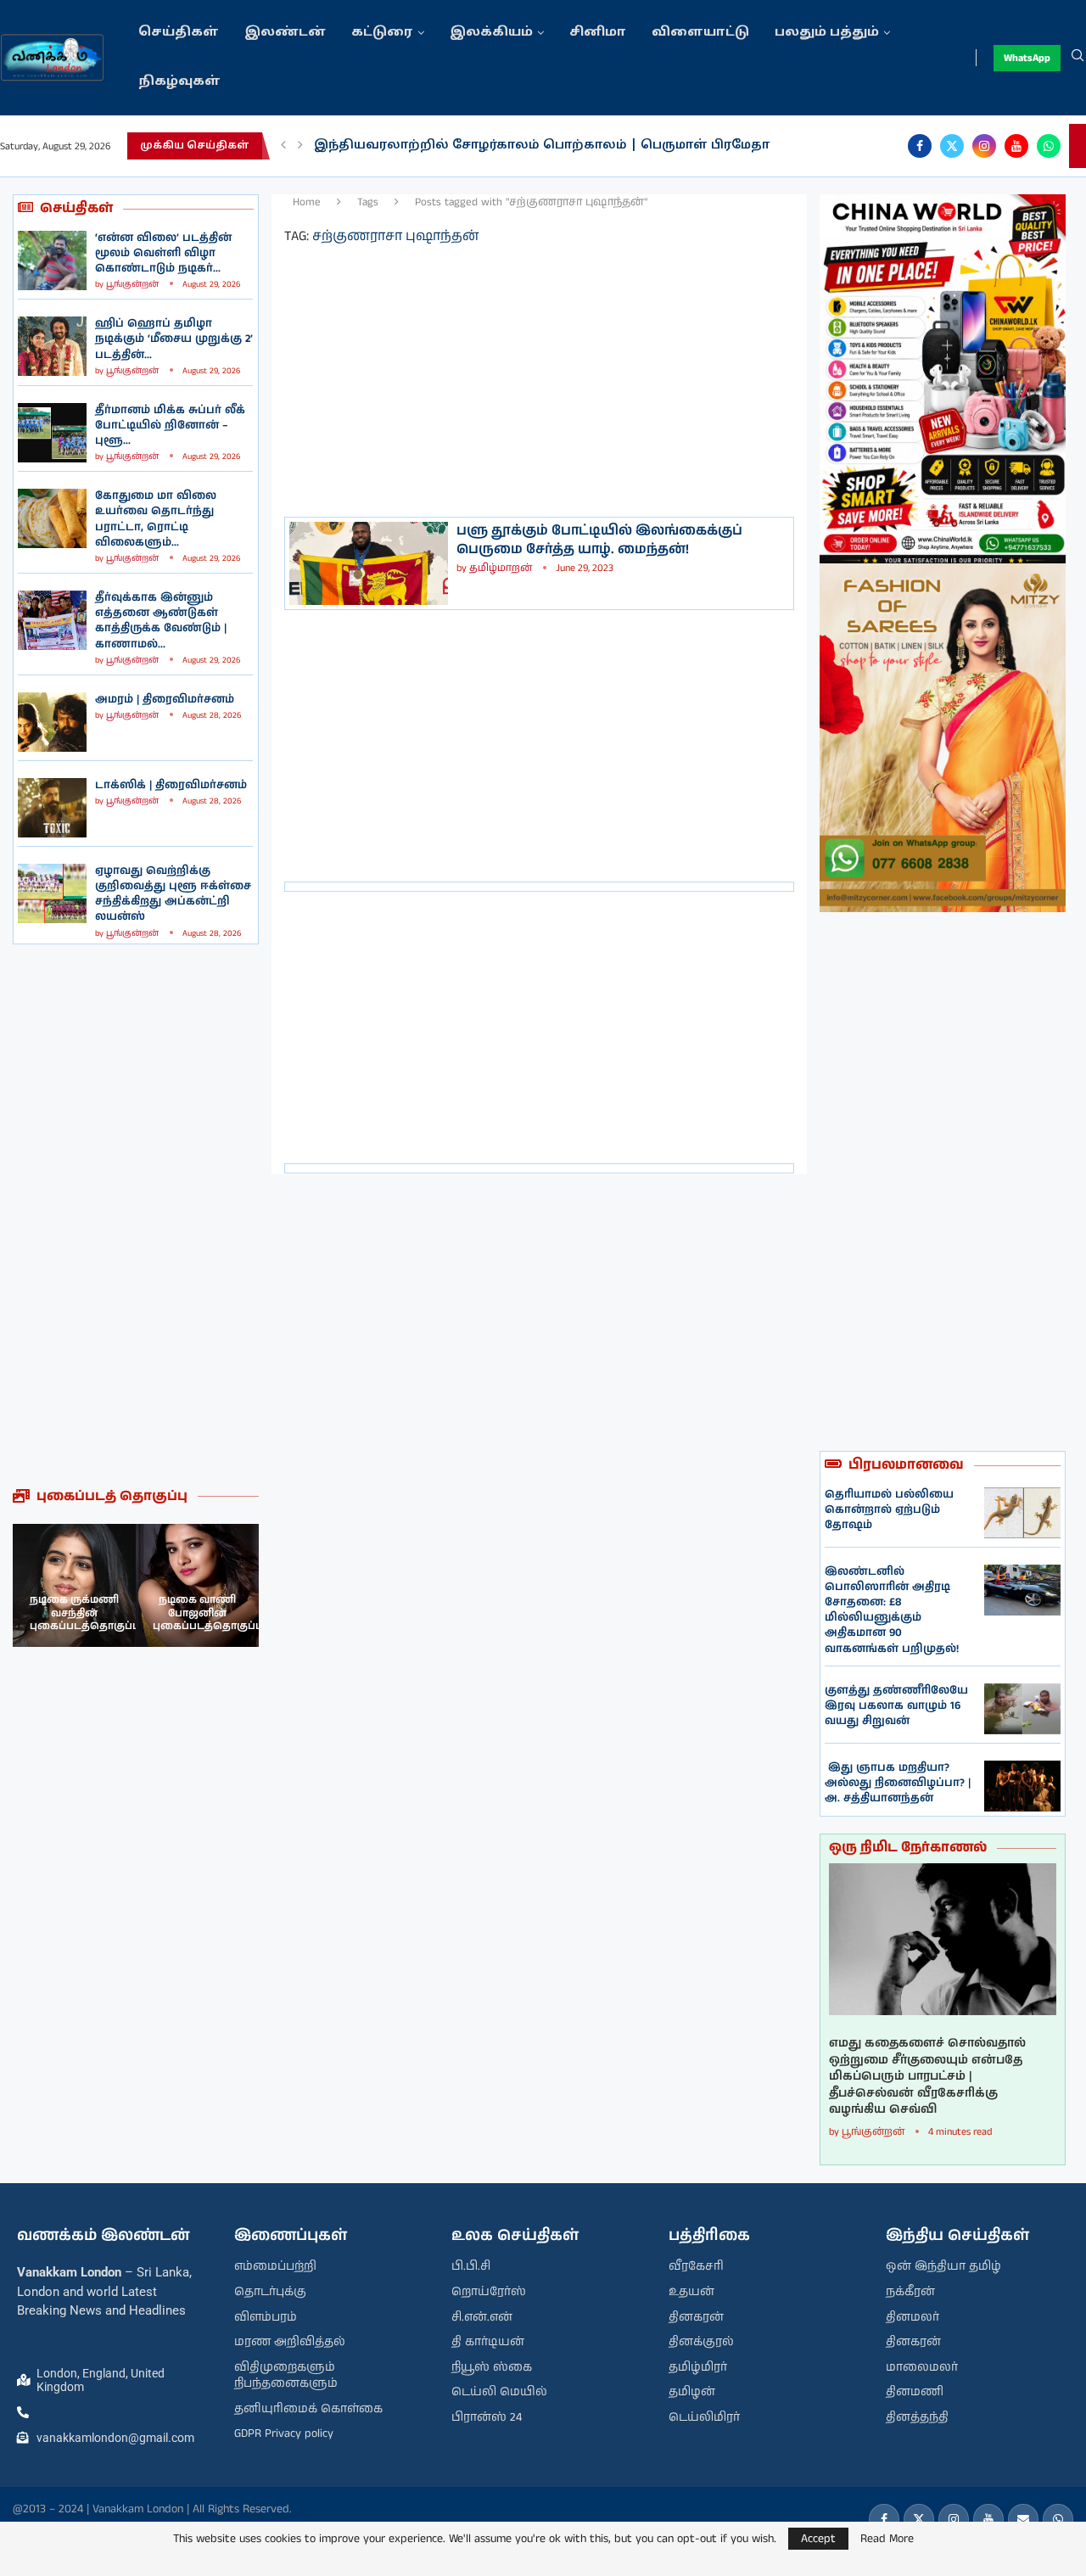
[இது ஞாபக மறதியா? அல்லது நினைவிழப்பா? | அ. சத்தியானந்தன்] (1022, 1786)
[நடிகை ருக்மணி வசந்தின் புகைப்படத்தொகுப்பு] (74, 1585)
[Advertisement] (136, 1216)
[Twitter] (952, 146)
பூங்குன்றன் (132, 284)
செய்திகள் (179, 33)
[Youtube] (1016, 146)
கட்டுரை (382, 33)
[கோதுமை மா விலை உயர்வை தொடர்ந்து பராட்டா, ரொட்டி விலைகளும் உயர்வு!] (52, 518)
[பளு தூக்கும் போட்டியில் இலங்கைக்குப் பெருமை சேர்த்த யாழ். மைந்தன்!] (369, 563)
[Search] (1078, 58)
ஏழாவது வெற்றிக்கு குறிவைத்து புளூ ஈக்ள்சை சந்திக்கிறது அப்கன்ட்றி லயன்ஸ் (173, 894)
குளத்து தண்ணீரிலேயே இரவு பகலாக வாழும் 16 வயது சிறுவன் (896, 1706)
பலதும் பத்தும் (827, 33)
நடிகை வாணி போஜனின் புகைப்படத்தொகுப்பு (208, 1613)
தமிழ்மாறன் (501, 568)
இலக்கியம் (491, 33)
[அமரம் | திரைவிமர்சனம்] (52, 722)
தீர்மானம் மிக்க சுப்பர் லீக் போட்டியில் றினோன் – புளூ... (170, 426)
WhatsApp (1027, 58)
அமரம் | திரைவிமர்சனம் (165, 700)
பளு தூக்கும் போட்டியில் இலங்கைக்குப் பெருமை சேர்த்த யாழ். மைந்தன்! (599, 540)
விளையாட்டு (700, 33)
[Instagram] (984, 146)
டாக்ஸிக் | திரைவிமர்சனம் (171, 785)
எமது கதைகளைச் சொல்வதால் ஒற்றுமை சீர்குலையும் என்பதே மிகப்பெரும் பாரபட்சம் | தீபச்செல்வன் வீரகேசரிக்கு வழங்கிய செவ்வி (927, 2077)
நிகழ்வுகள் (179, 82)
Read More (887, 2539)
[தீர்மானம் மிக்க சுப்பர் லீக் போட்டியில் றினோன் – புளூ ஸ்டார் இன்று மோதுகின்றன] (52, 433)
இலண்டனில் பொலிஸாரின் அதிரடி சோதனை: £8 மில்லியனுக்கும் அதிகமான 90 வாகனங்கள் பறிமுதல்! (892, 1610)
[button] (283, 146)
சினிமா (598, 33)
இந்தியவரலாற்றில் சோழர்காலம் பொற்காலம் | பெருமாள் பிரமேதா (542, 146)
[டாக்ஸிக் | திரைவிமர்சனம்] (52, 808)
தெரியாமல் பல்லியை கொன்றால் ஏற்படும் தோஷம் (889, 1510)
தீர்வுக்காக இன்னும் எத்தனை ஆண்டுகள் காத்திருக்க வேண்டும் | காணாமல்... (161, 621)
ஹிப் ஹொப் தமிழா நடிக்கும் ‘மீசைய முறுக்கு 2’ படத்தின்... (174, 339)
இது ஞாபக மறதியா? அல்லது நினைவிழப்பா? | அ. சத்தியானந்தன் (898, 1783)
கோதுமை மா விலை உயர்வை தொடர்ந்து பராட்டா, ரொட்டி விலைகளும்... (156, 519)
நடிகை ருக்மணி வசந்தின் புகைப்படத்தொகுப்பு (85, 1613)
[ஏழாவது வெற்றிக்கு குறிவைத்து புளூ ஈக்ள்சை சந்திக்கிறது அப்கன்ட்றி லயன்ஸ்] (52, 893)
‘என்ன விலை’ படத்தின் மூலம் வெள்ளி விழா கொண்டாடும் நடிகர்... (163, 253)
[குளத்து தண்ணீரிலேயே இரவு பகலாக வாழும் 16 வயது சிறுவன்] (1022, 1709)
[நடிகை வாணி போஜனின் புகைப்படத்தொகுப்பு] (197, 1585)
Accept (818, 2539)
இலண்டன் (285, 33)
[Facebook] (920, 146)
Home (307, 202)
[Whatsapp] (1049, 146)
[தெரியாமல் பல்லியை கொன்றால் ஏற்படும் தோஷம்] (1022, 1513)
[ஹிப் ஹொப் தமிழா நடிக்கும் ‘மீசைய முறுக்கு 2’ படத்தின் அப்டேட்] (52, 346)
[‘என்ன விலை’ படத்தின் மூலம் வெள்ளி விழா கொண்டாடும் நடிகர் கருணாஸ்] (52, 260)
